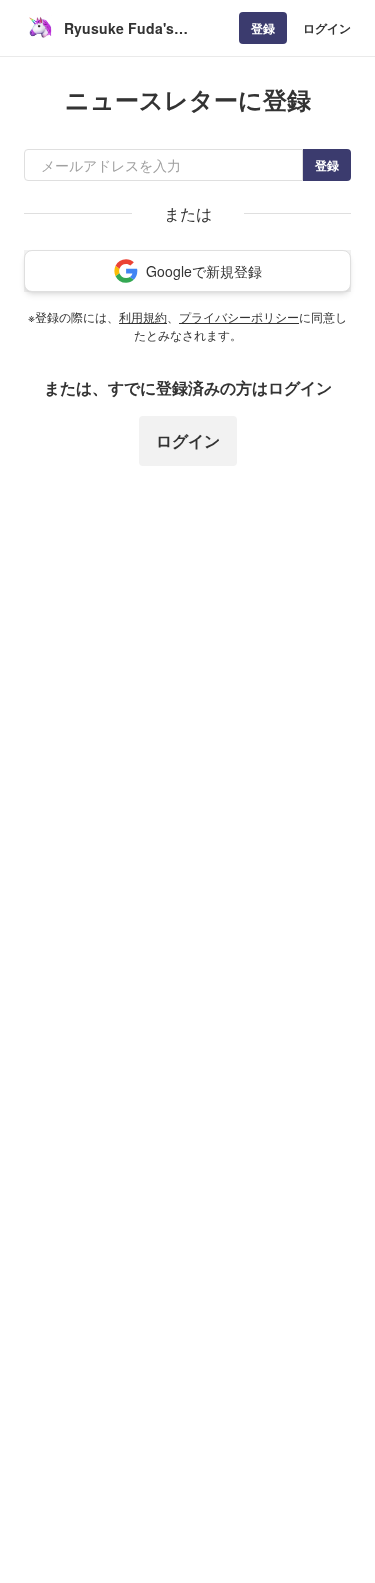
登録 (263, 28)
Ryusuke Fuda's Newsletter (119, 28)
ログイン (327, 28)
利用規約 (143, 316)
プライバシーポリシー (239, 316)
